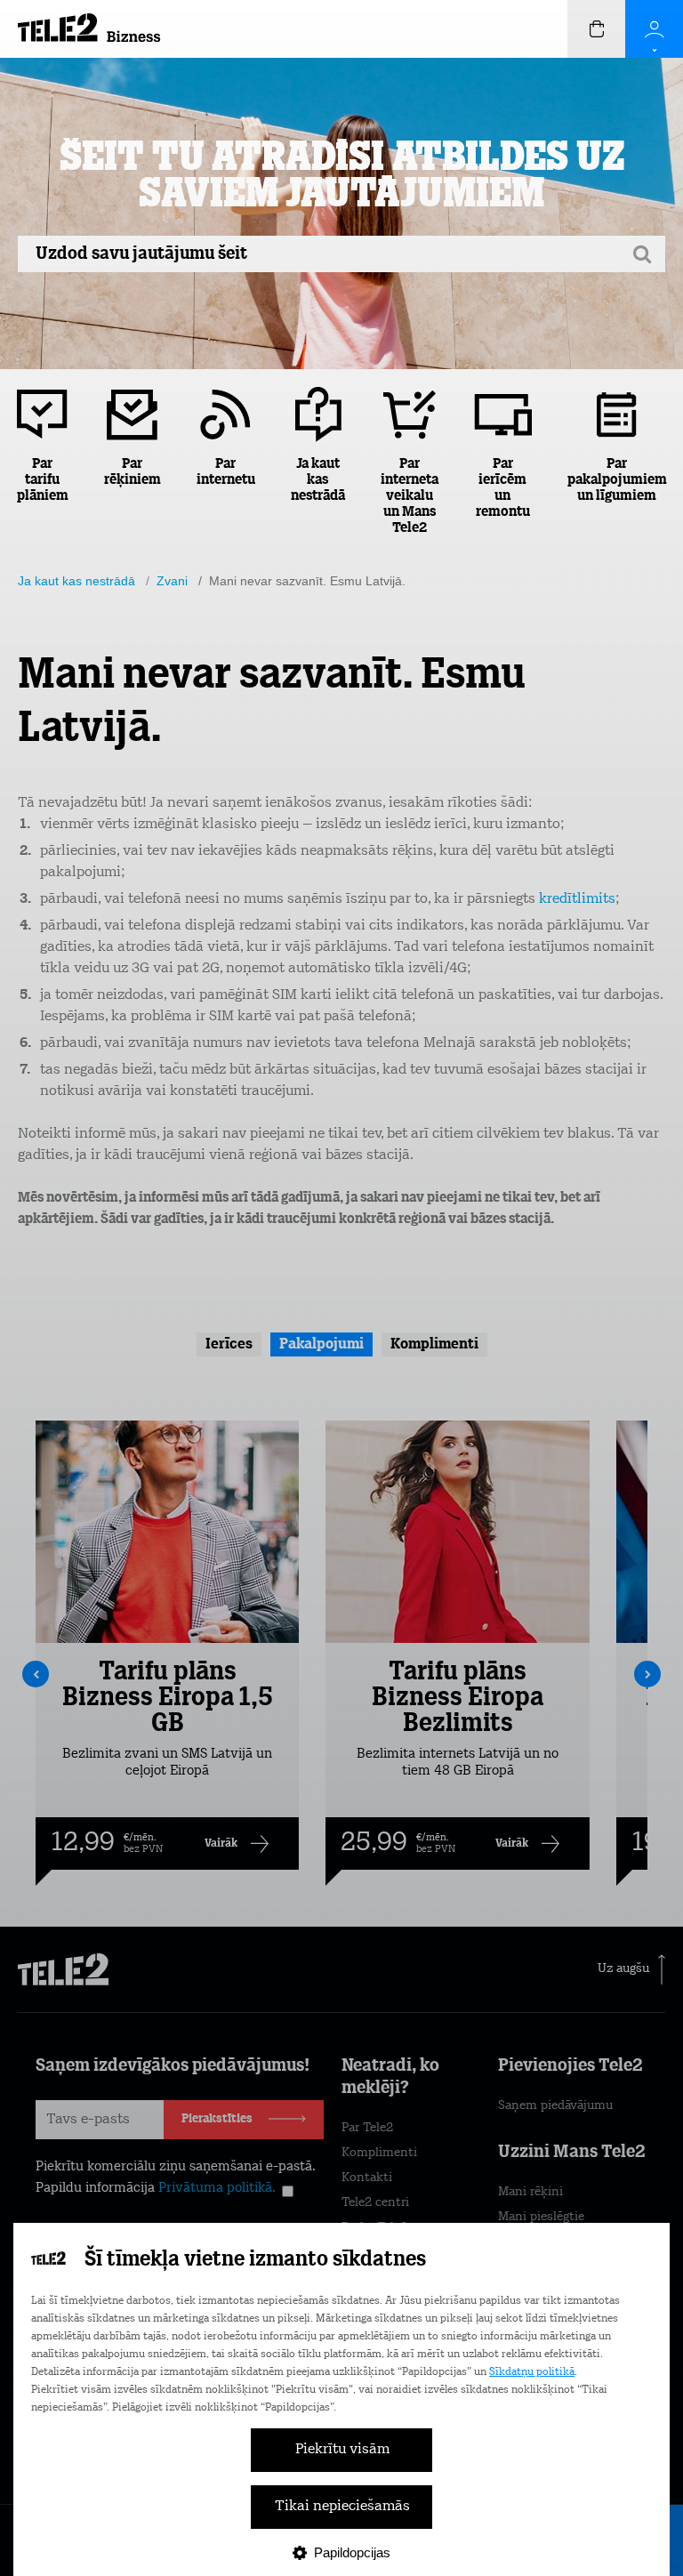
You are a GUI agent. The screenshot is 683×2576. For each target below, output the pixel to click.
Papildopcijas (352, 2552)
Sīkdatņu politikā (532, 2372)
